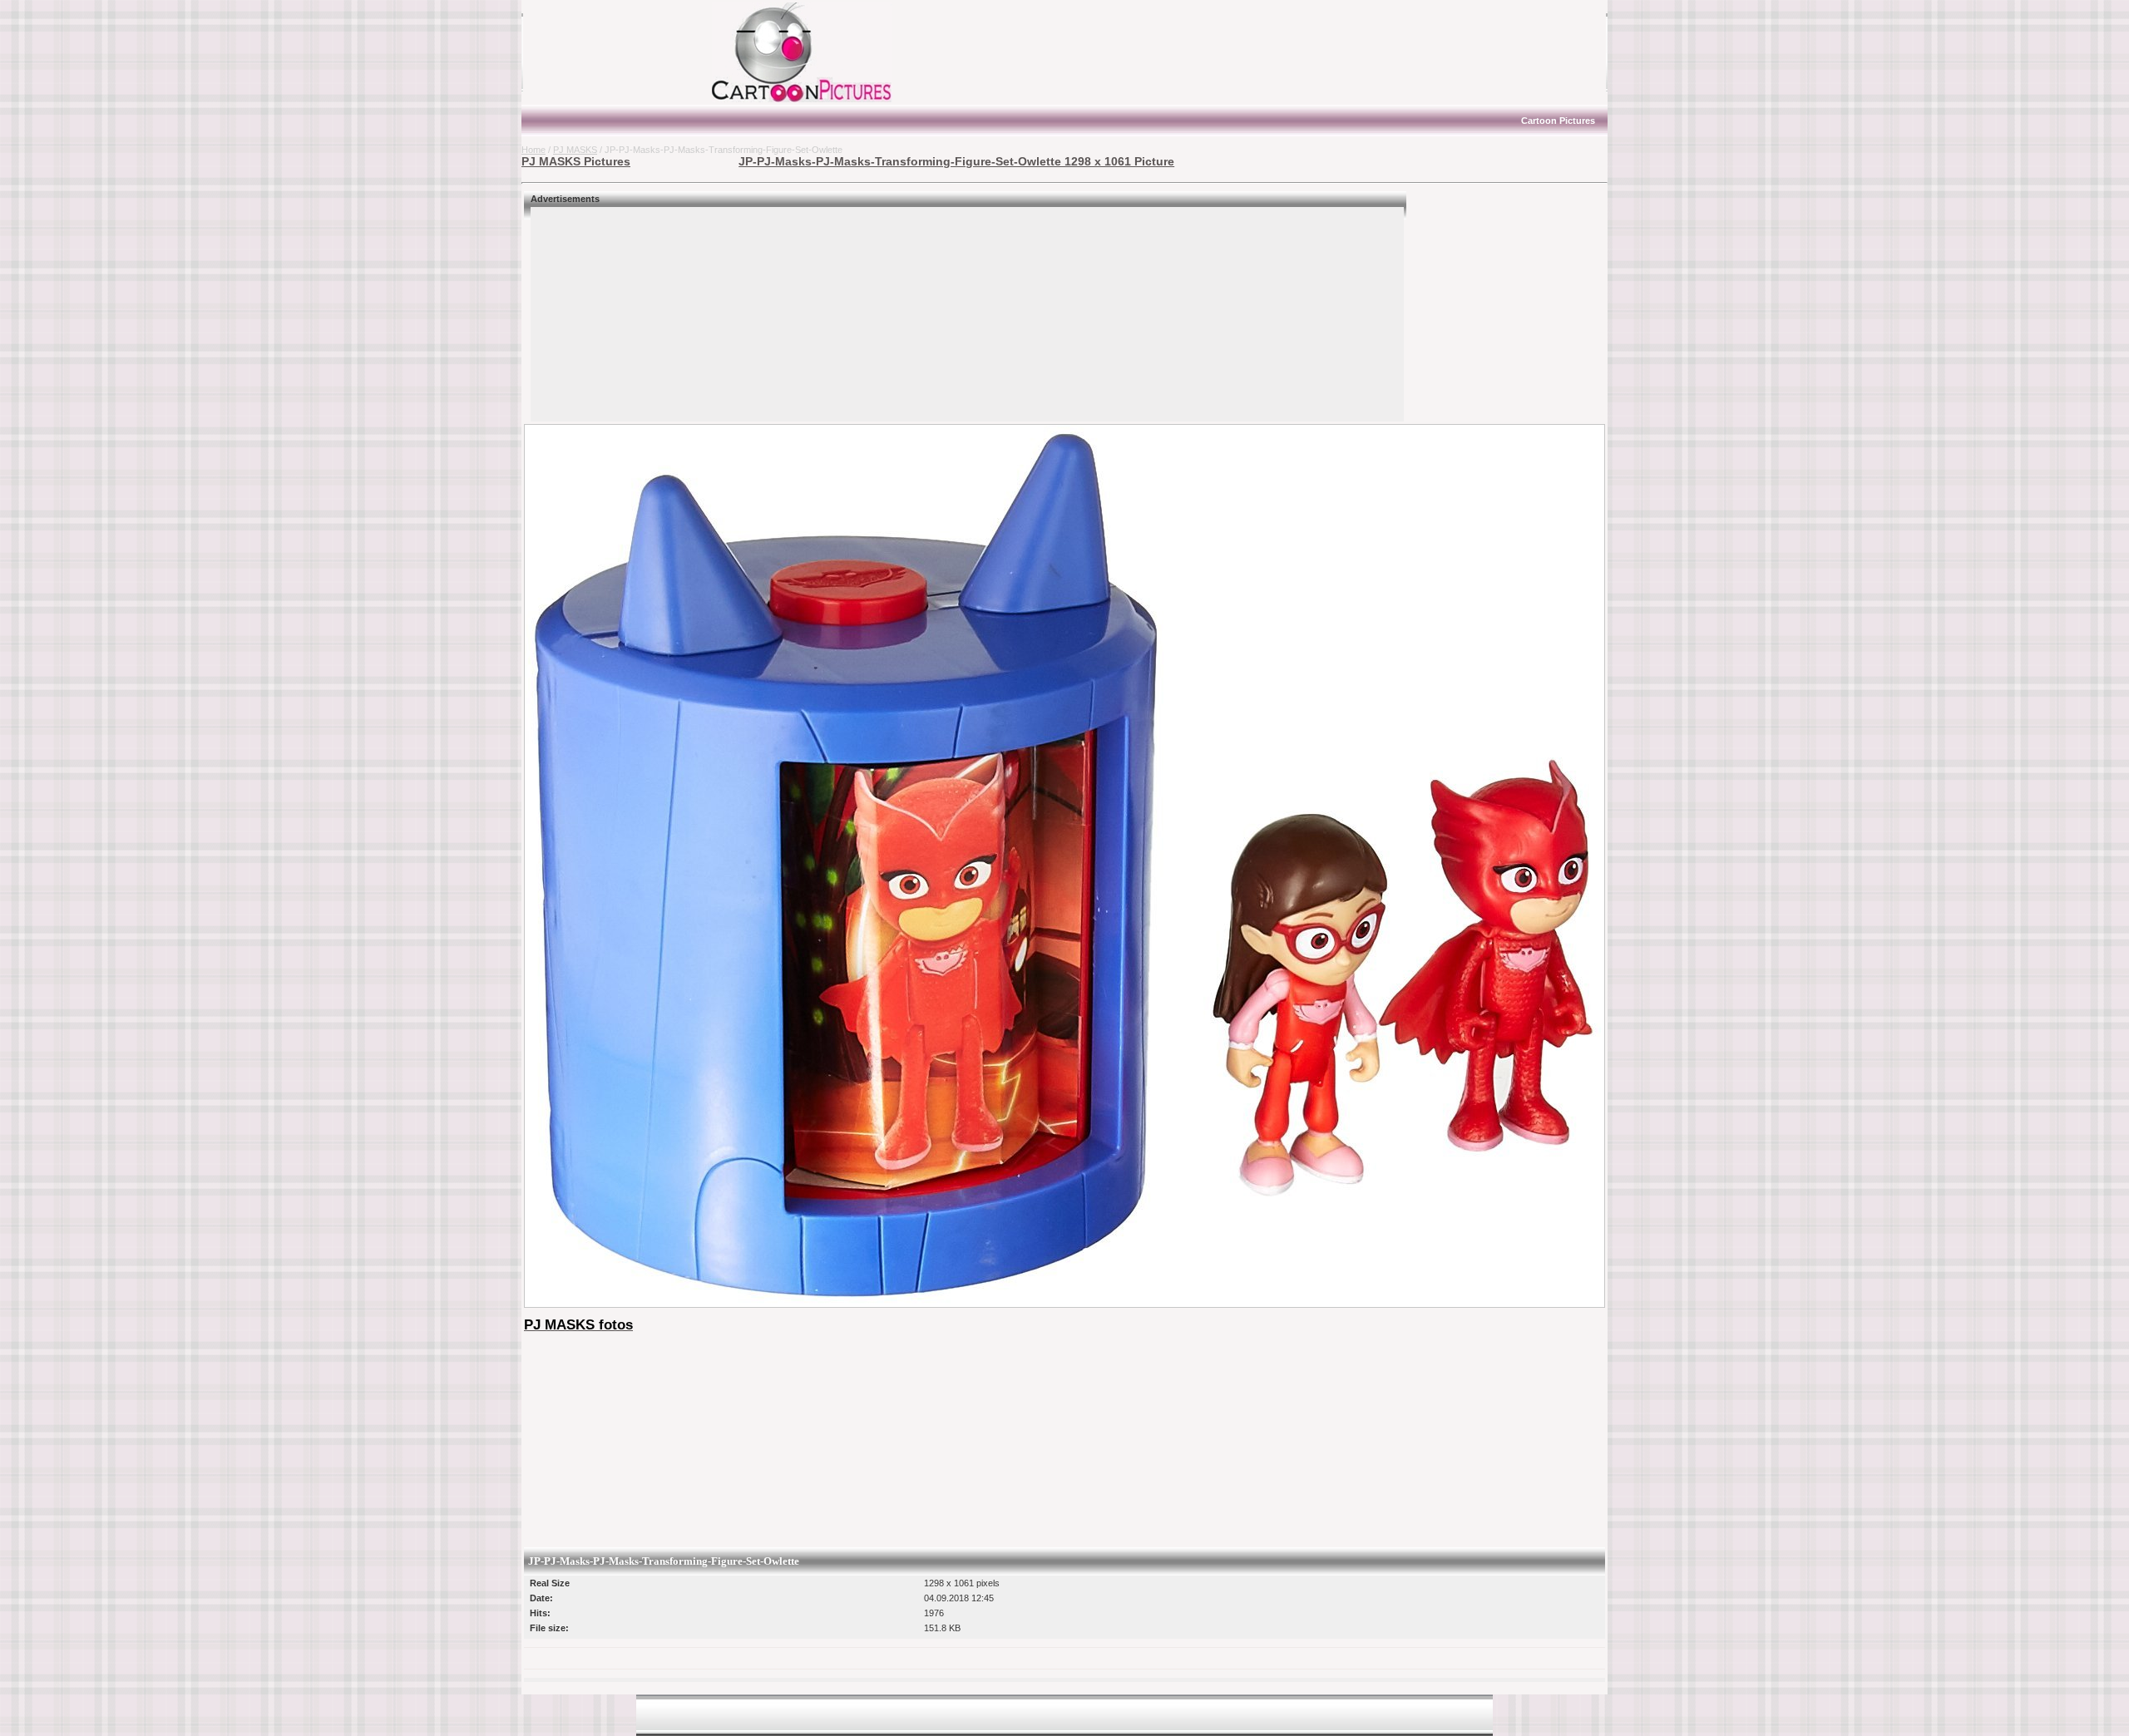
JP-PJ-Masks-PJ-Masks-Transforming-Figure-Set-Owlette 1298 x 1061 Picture (956, 161)
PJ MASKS (575, 150)
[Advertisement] (625, 52)
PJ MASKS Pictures (576, 161)
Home (533, 150)
